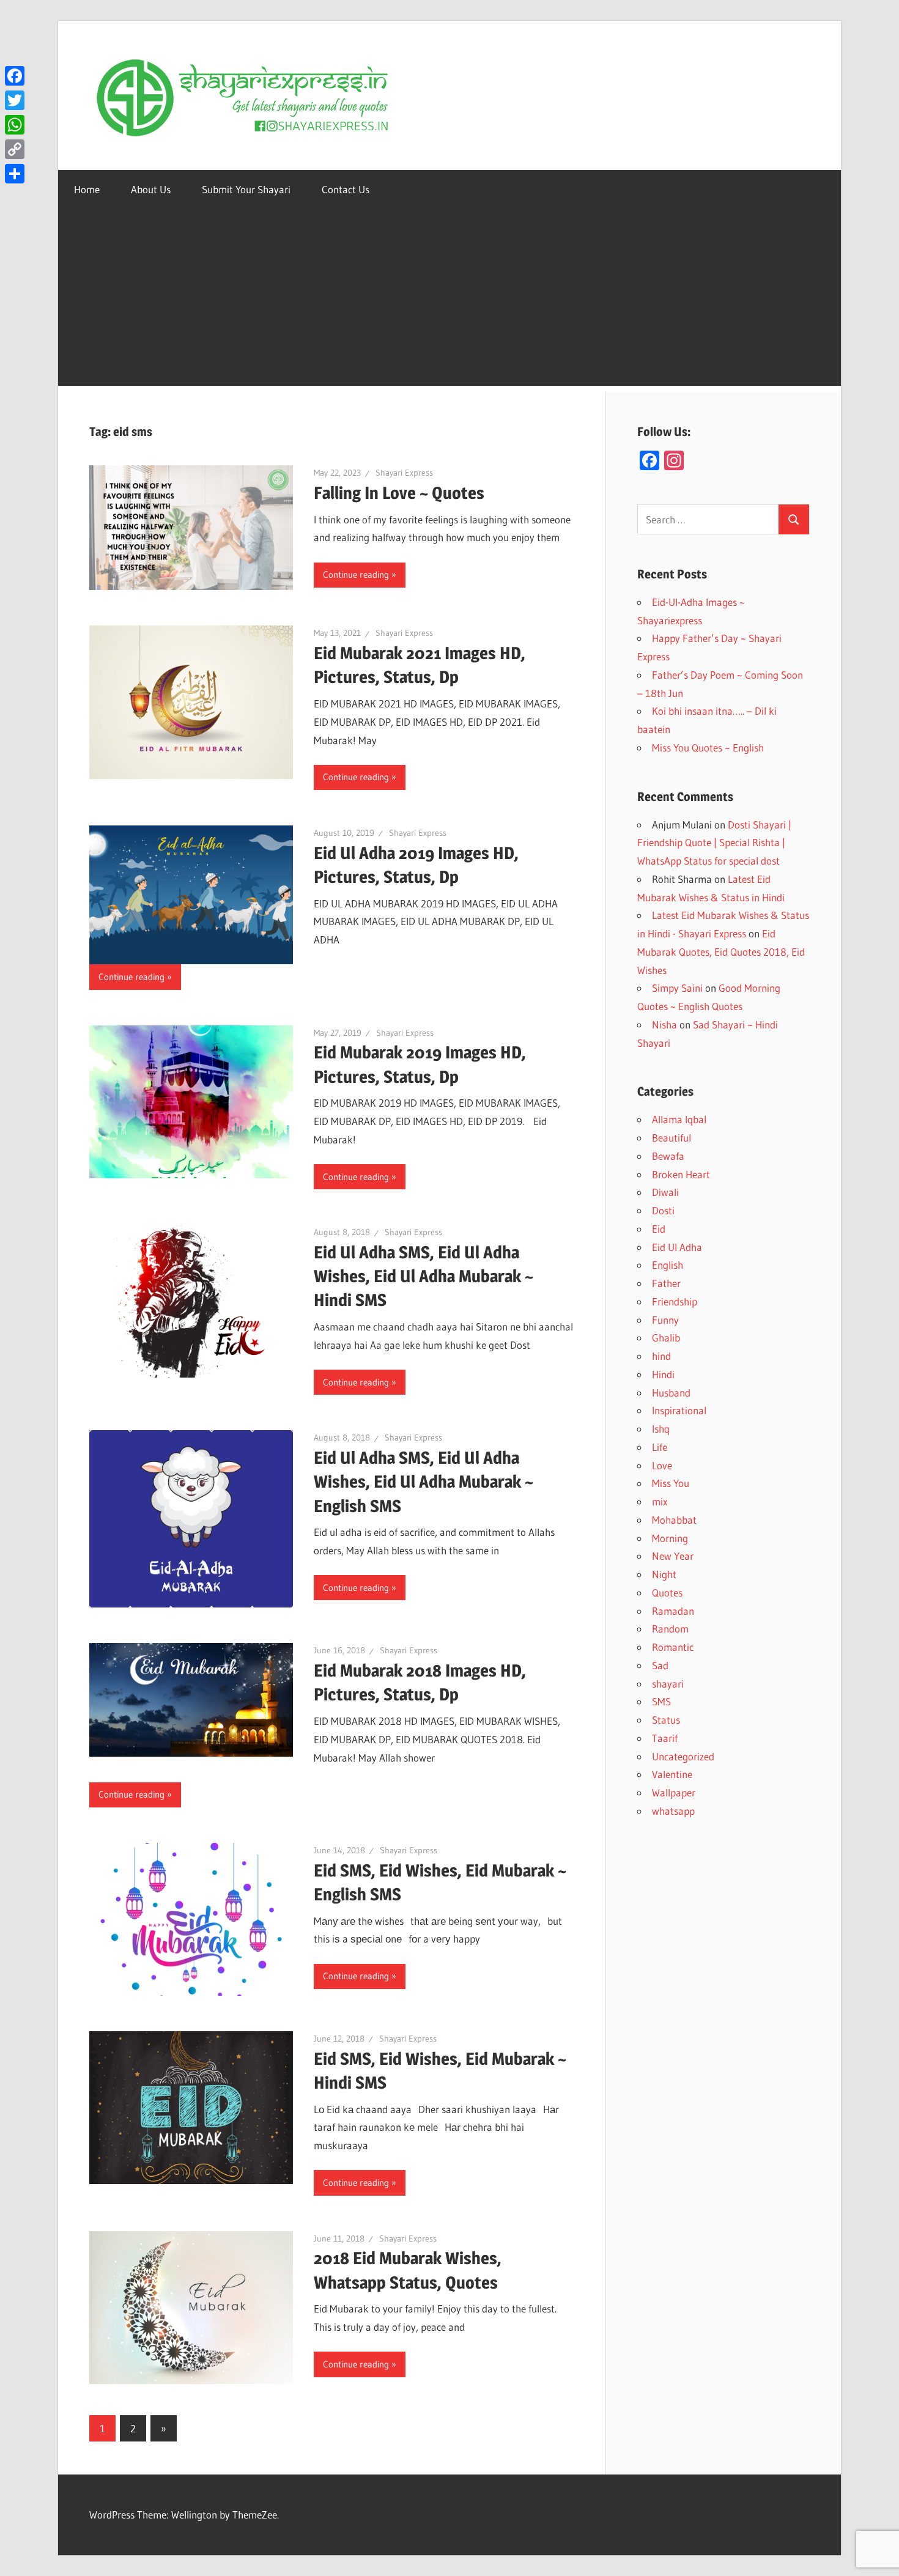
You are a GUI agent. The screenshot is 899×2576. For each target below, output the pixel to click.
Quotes (667, 1592)
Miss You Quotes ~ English (708, 747)
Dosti (663, 1210)
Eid (659, 1229)
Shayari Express (404, 473)
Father (666, 1283)
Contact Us (346, 189)
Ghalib (666, 1338)
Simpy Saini (677, 988)
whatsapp (673, 1811)
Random (670, 1629)
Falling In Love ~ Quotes (399, 493)
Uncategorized (683, 1756)
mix (660, 1501)
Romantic (673, 1647)
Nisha (664, 1024)
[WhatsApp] (15, 125)
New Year (673, 1556)
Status (666, 1720)
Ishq (661, 1429)
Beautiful (671, 1138)
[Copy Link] (15, 149)
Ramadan (673, 1611)
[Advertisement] (449, 300)
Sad (660, 1665)
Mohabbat (674, 1520)
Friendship (675, 1301)
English (668, 1265)
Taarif (665, 1738)
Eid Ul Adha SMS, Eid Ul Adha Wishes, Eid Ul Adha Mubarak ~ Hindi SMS (424, 1276)
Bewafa (668, 1156)
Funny (665, 1320)
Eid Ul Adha (677, 1247)
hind (661, 1356)
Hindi (663, 1374)
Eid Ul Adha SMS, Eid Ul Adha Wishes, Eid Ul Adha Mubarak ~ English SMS (424, 1482)
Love (662, 1465)
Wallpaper (674, 1792)
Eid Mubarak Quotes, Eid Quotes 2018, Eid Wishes (721, 952)
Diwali (665, 1192)
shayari (668, 1684)
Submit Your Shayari (246, 189)
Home (87, 189)
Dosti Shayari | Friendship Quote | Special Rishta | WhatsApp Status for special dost (714, 843)
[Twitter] (15, 100)
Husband (671, 1393)
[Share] (15, 174)
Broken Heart (681, 1174)
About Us (151, 189)
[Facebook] (15, 76)
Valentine (672, 1774)
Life (660, 1447)
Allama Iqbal (679, 1119)
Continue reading (356, 574)
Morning (670, 1538)
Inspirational (679, 1410)
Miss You (671, 1483)
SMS (661, 1701)
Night (664, 1574)
